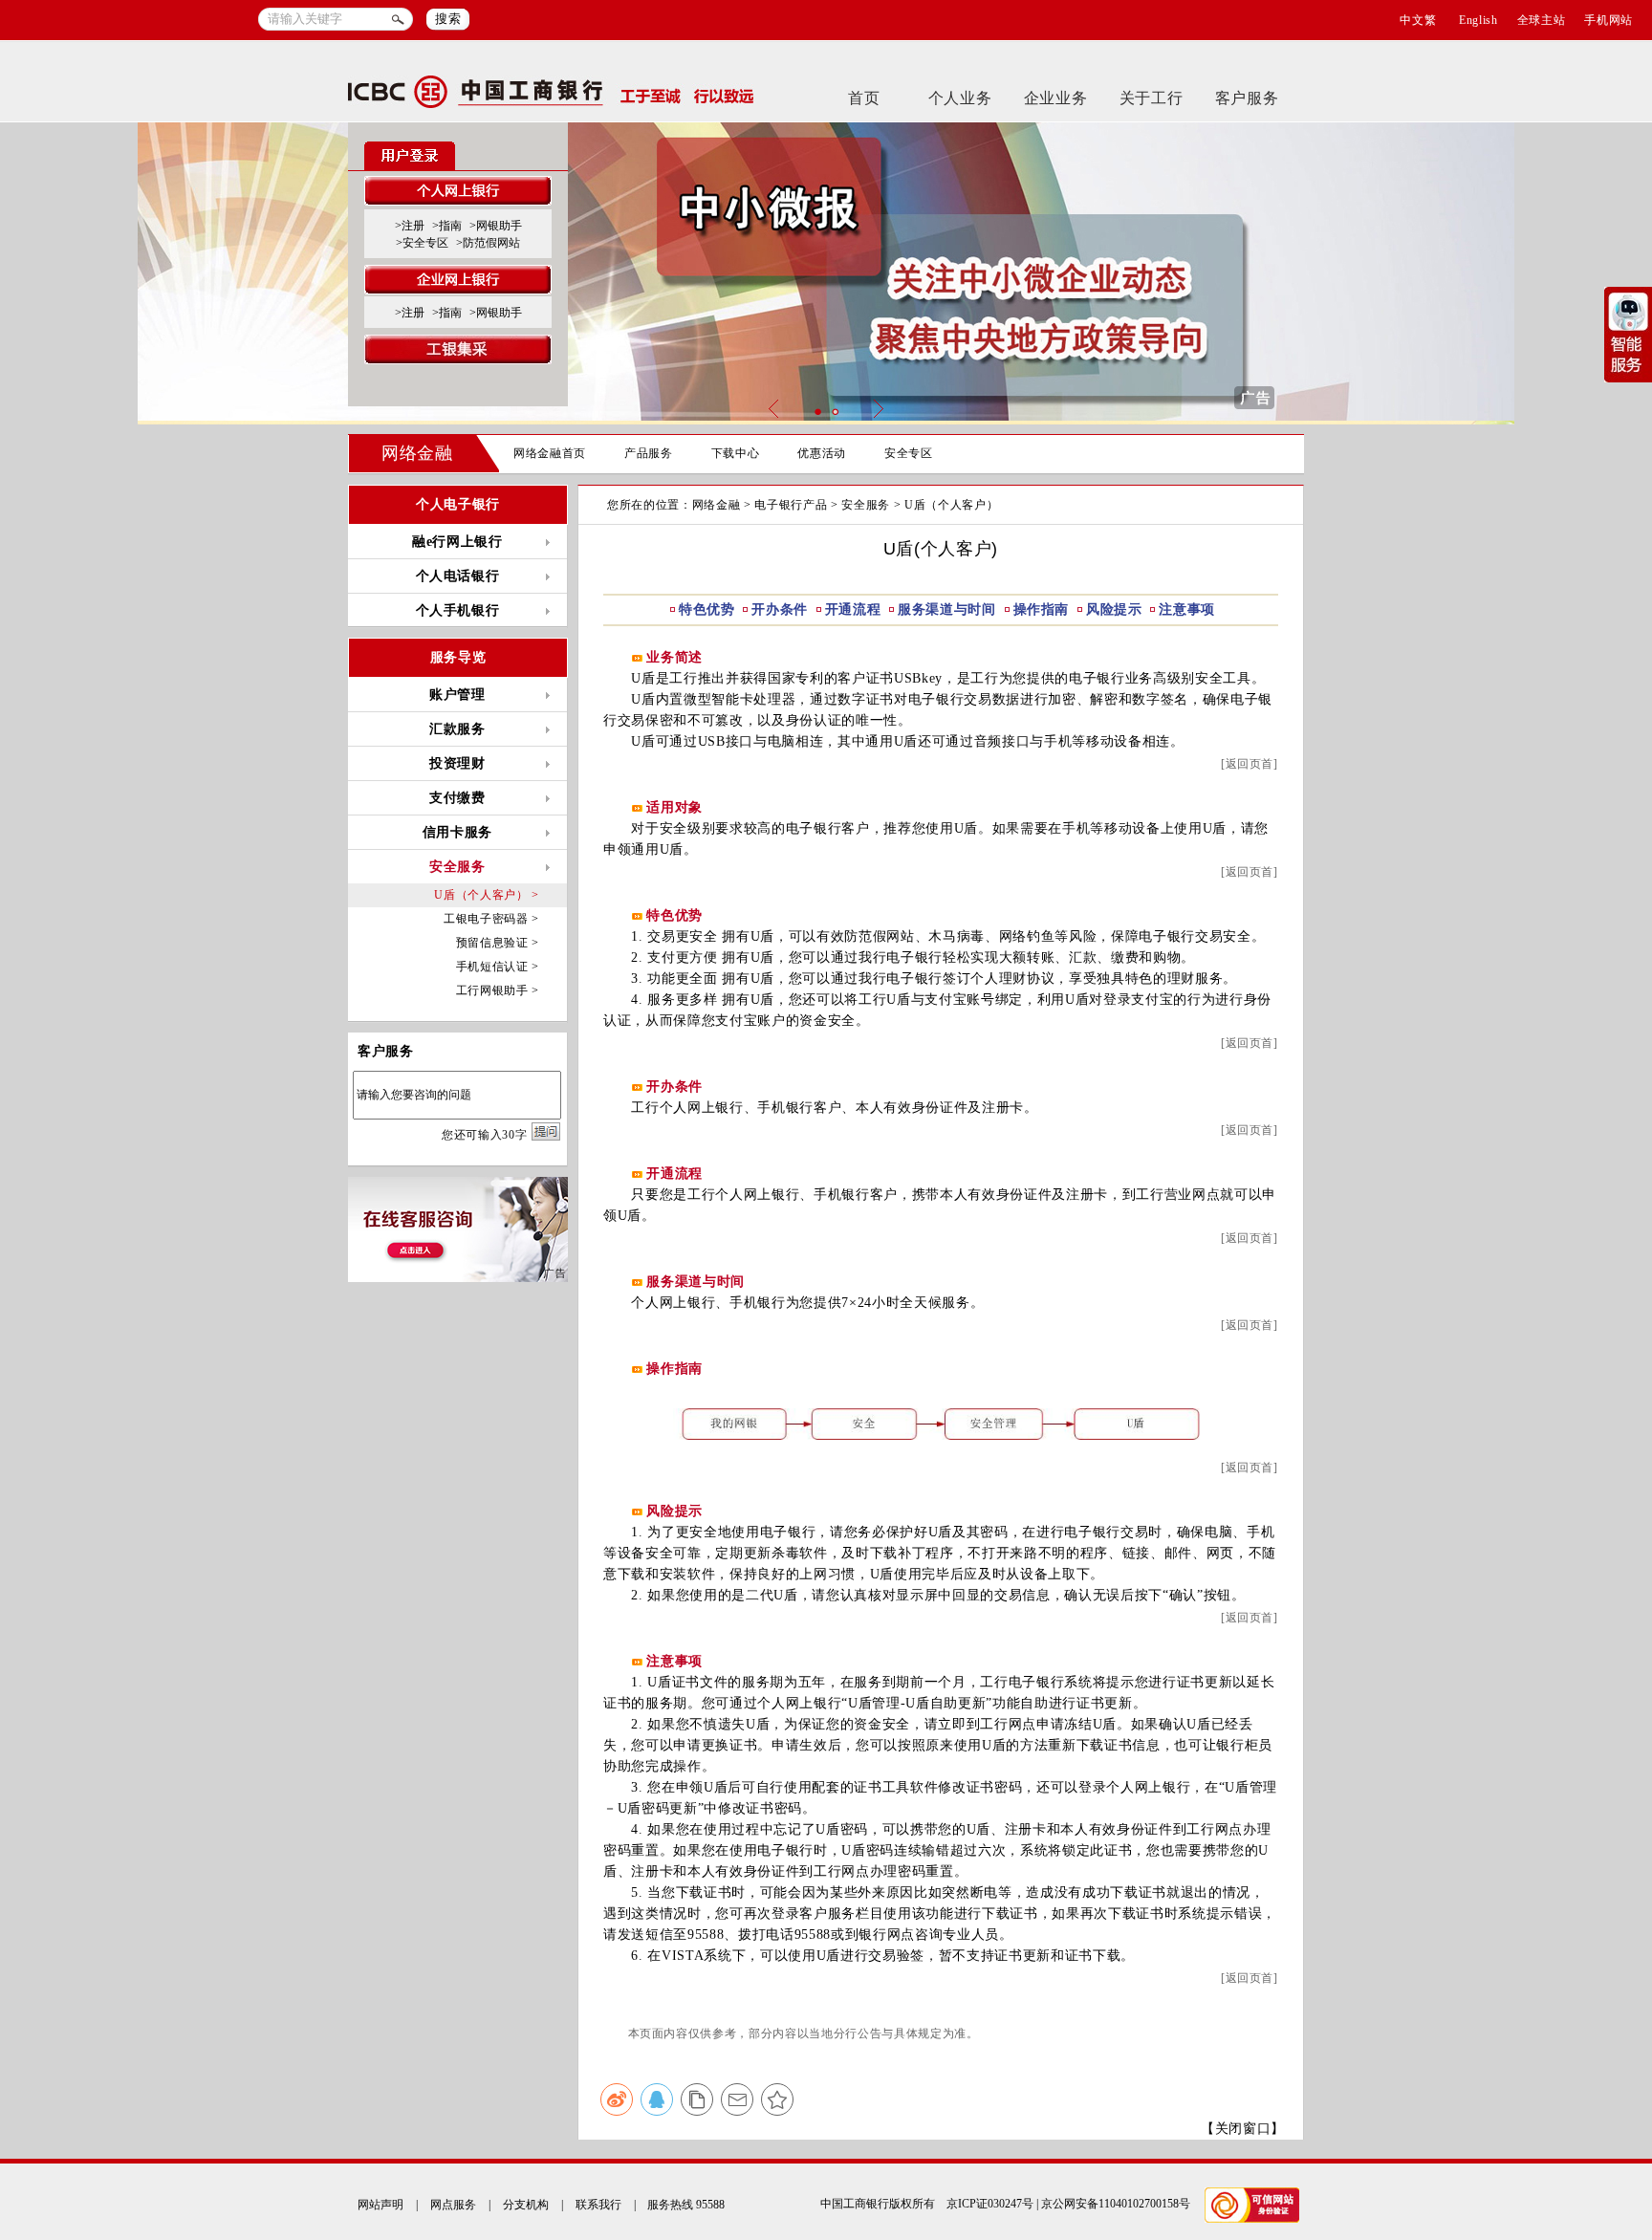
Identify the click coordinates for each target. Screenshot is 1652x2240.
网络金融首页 (550, 453)
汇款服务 (457, 729)
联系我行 (598, 2205)
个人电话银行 (458, 576)
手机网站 (1609, 20)
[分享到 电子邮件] (737, 2099)
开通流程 (853, 609)
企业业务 (1056, 98)
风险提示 (1114, 609)
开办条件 (780, 609)
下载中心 (736, 453)
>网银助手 (496, 226)
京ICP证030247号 (990, 2204)
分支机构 (526, 2205)
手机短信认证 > (498, 967)
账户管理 (457, 695)
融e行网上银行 (457, 542)
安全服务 (866, 505)
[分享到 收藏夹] (777, 2099)
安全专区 (909, 453)
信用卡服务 (457, 832)
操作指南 (1042, 609)
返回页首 (1250, 764)
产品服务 (649, 453)
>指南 (447, 226)
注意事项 (1187, 609)
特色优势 (707, 609)
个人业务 (960, 98)
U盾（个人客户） (951, 505)
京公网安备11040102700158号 (1116, 2204)
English (1478, 20)
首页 (864, 98)
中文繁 (1418, 20)
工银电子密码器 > (491, 919)
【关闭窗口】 (1243, 2129)
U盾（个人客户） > (487, 895)
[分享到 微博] (617, 2099)
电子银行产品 (791, 505)
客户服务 (1247, 98)
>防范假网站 (488, 243)
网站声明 (380, 2205)
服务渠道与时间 (947, 609)
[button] (817, 412)
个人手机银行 (458, 610)
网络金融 (417, 453)
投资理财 (457, 763)
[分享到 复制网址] (697, 2099)
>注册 (410, 226)
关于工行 (1152, 98)
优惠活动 (822, 453)
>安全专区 (422, 243)
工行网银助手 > (498, 990)
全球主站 (1542, 20)
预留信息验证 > (498, 943)
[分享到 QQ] (657, 2099)
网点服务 (453, 2205)
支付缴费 (457, 798)
